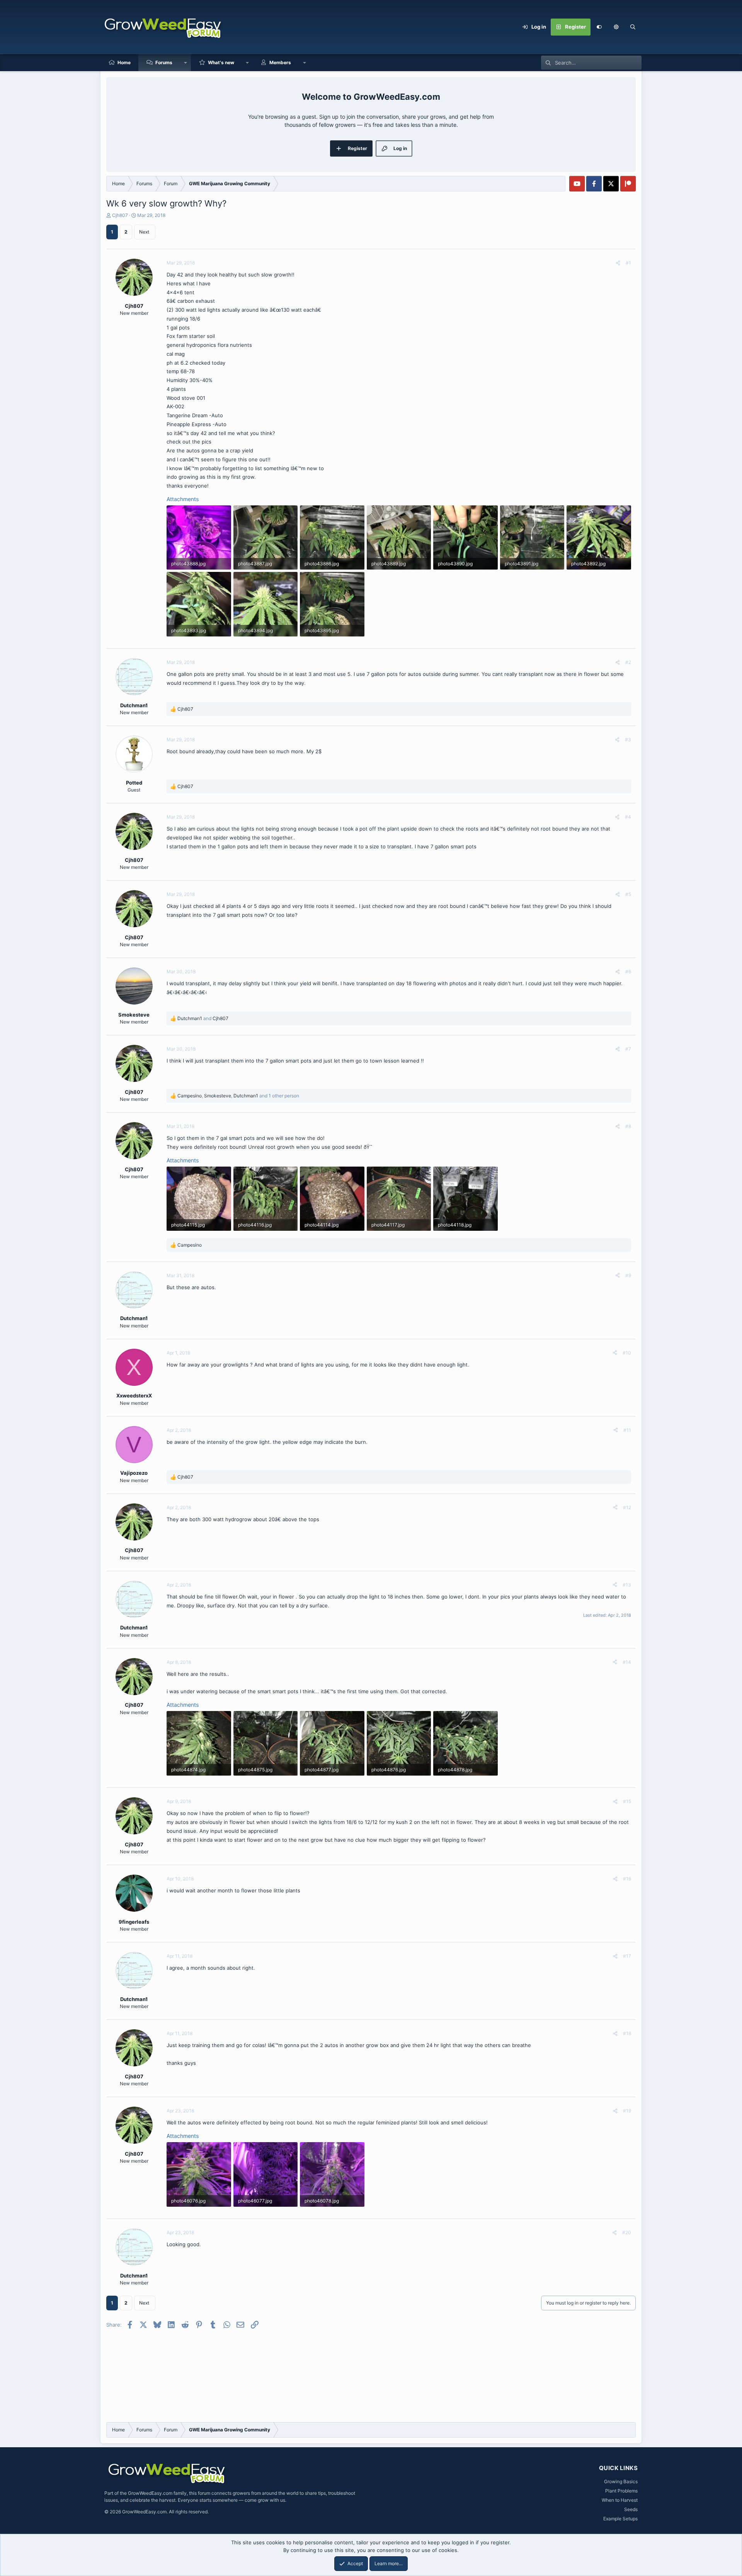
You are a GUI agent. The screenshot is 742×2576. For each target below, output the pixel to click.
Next (144, 232)
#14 (627, 1662)
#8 (628, 1126)
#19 (627, 2111)
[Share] (618, 263)
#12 (627, 1507)
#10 (627, 1353)
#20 (627, 2232)
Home (124, 62)
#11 (627, 1430)
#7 (628, 1049)
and (203, 1018)
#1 (628, 263)
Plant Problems (621, 2491)
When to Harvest (620, 2500)
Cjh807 (120, 215)
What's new (221, 62)
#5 (628, 894)
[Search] (633, 27)
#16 (627, 1879)
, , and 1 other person (238, 1096)
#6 (628, 972)
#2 (628, 662)
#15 (627, 1801)
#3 (628, 740)
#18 (627, 2033)
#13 (627, 1585)
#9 (628, 1275)
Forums (164, 62)
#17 (627, 1956)
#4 (628, 817)
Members (280, 62)
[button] (616, 27)
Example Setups (620, 2519)
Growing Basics (621, 2481)
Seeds (631, 2509)
